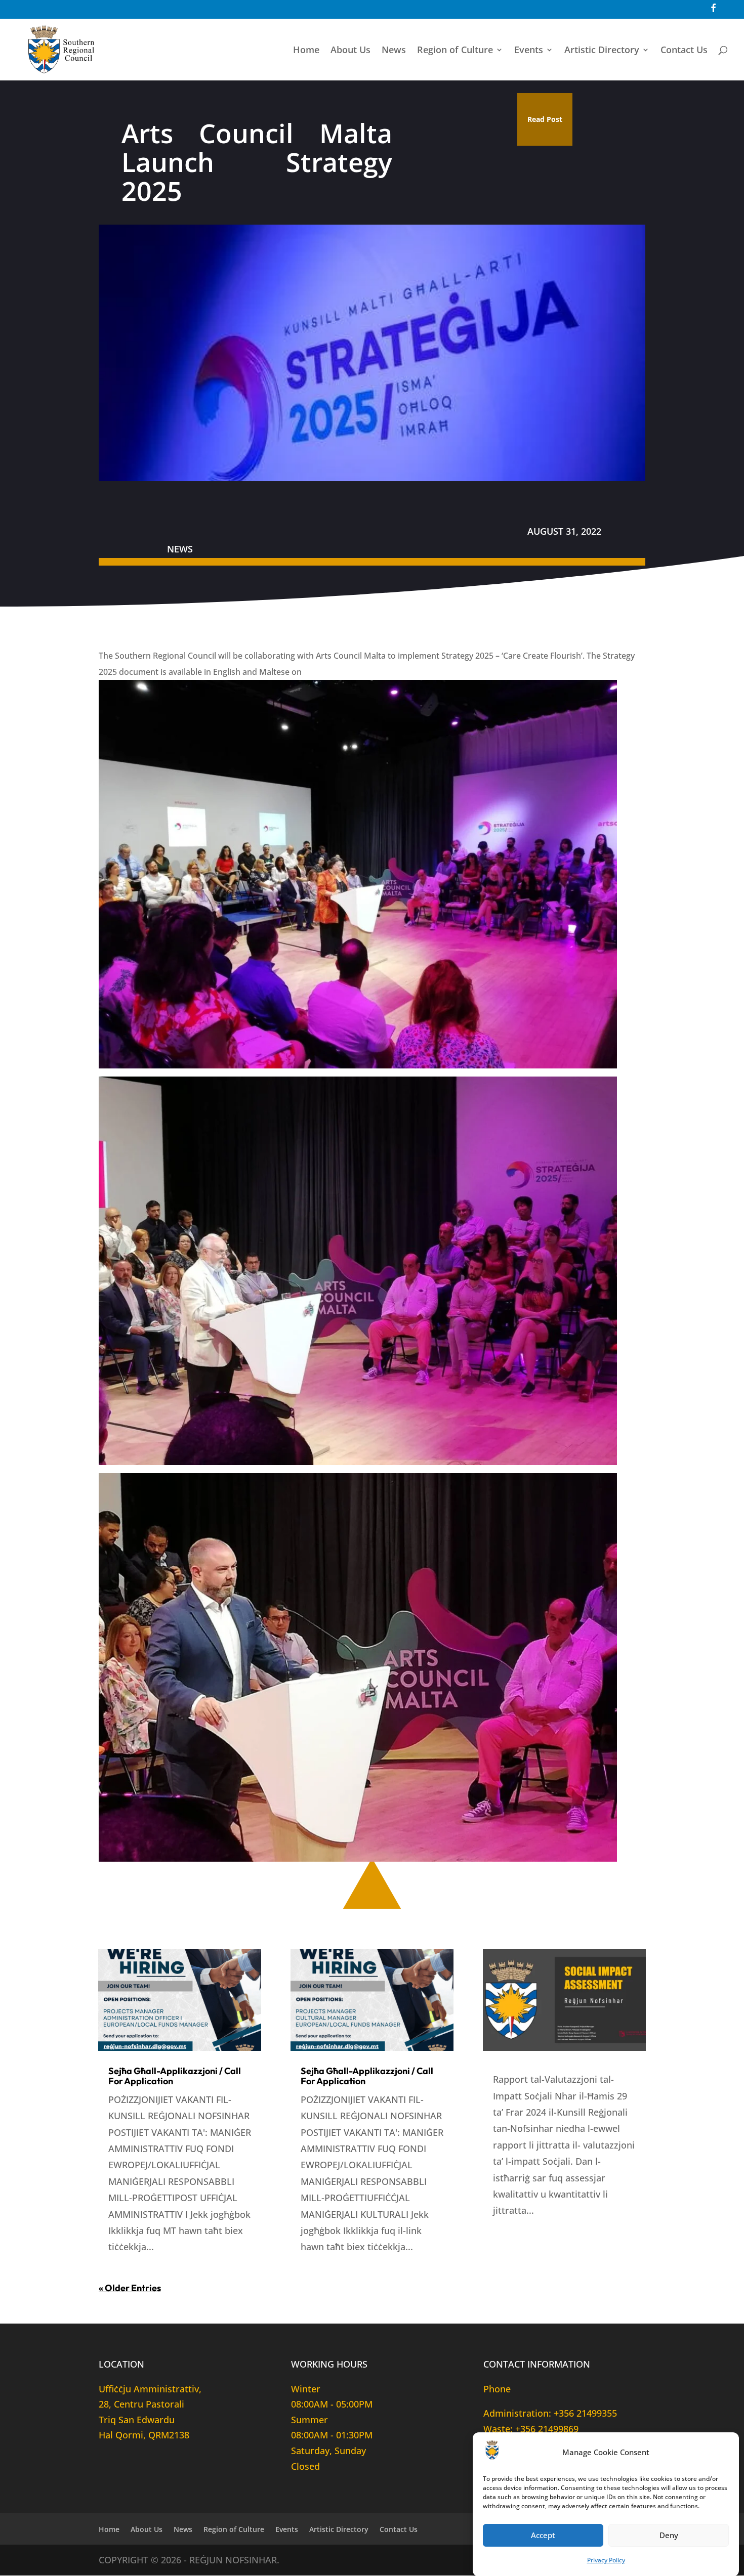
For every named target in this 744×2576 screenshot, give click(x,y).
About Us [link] (350, 51)
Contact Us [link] (684, 51)
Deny (669, 2535)
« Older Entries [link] (130, 2288)
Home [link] (306, 51)
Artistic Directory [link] (602, 51)
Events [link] (529, 51)
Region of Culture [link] (455, 51)
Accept (543, 2535)
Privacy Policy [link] (606, 2560)
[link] (713, 12)
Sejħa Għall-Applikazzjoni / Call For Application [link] (175, 2076)
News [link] (394, 51)
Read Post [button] (545, 119)
